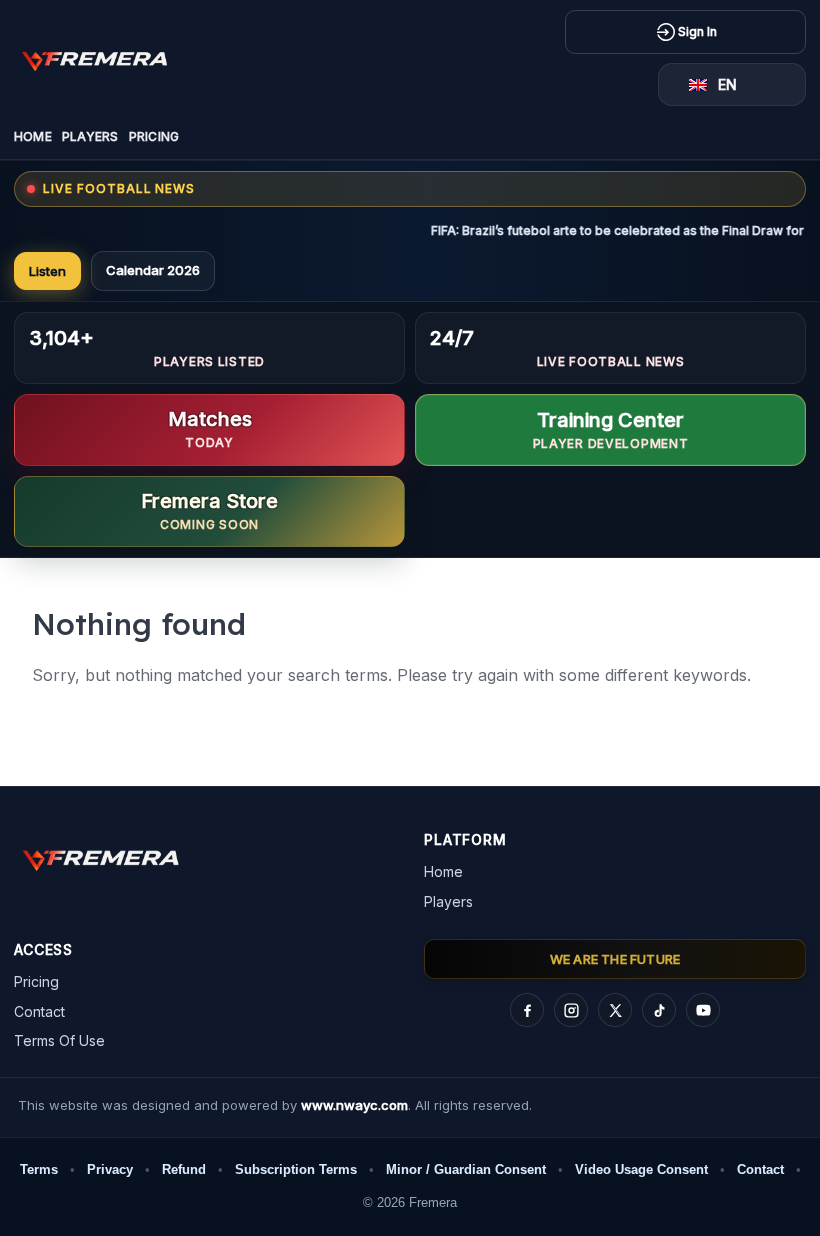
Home (33, 136)
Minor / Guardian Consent (466, 1169)
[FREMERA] (109, 59)
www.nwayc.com (354, 1105)
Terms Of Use (59, 1040)
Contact (39, 1011)
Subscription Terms (296, 1169)
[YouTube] (703, 1010)
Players (90, 136)
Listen (47, 271)
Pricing (154, 136)
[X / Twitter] (615, 1010)
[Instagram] (571, 1010)
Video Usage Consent (641, 1169)
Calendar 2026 (153, 270)
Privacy (110, 1169)
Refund (184, 1169)
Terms (39, 1169)
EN (727, 84)
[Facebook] (527, 1010)
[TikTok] (659, 1010)
